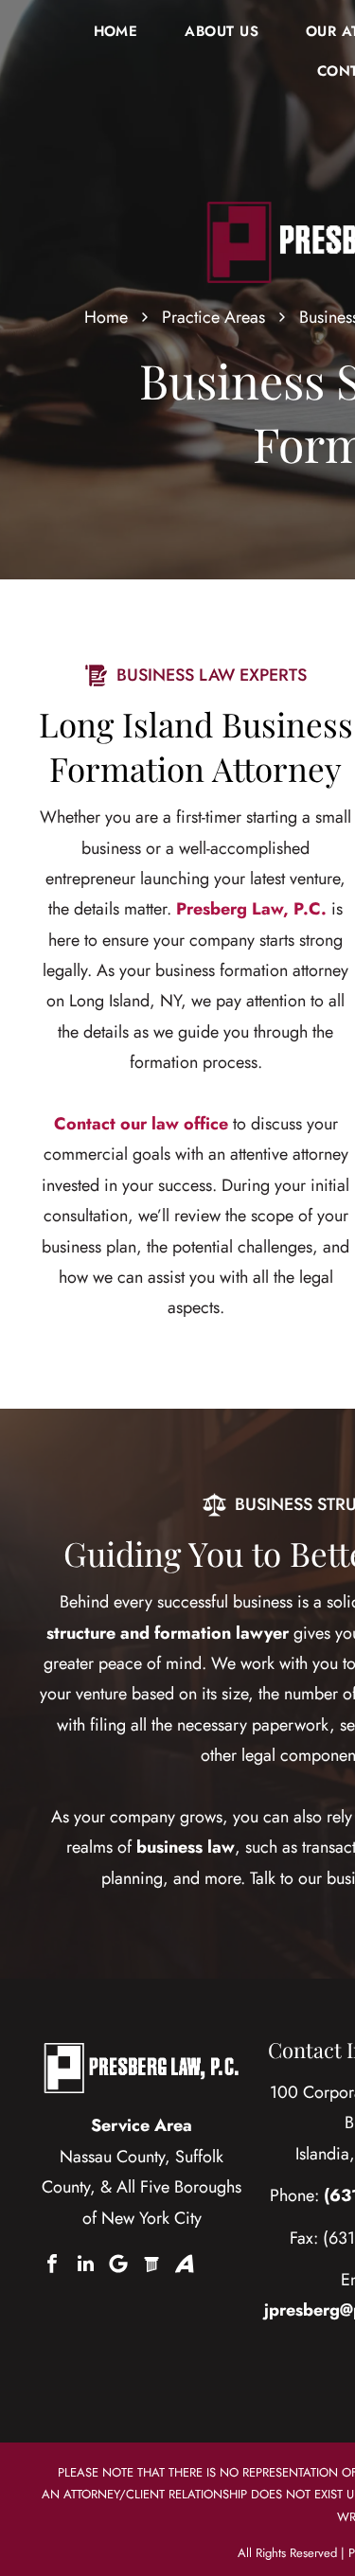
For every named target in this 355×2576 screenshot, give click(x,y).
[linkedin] (85, 2264)
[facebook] (52, 2264)
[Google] (118, 2264)
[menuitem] (116, 31)
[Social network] (151, 2264)
